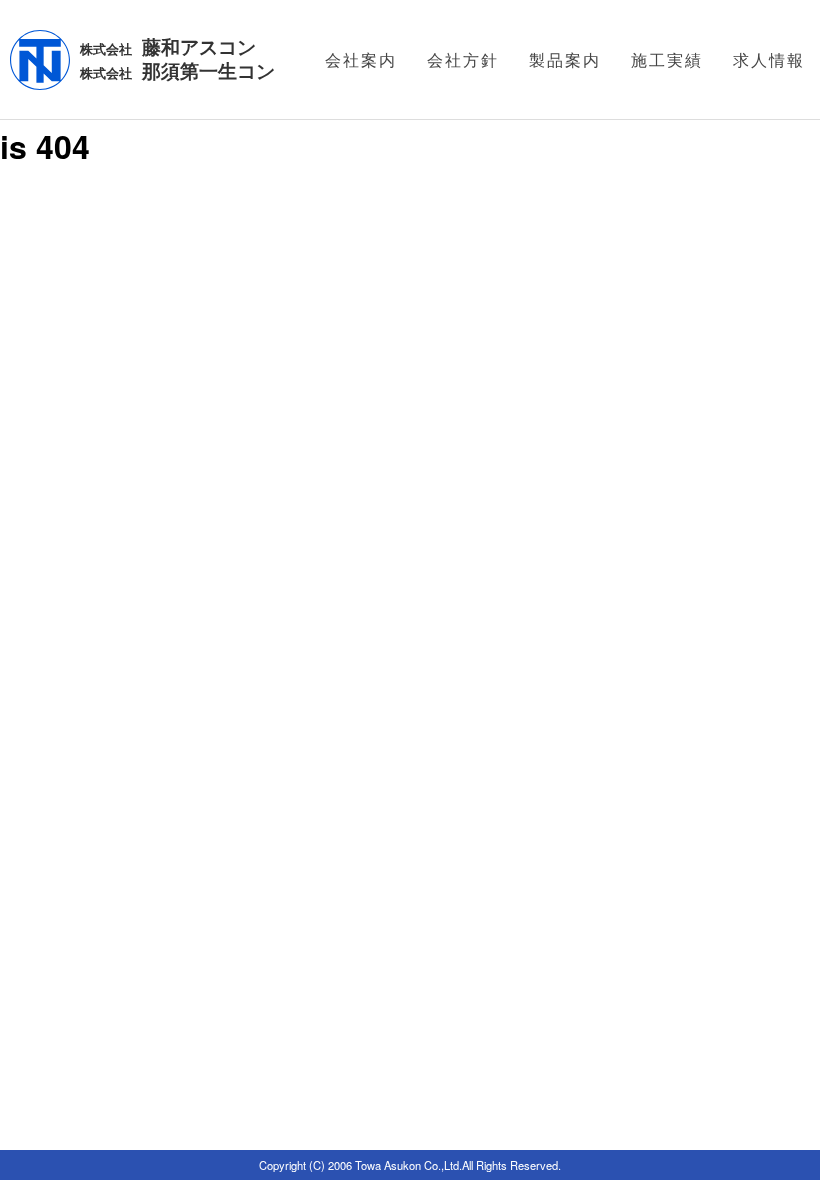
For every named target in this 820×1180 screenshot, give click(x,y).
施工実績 (667, 59)
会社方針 (463, 59)
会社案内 (361, 59)
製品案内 (565, 59)
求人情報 (769, 59)
